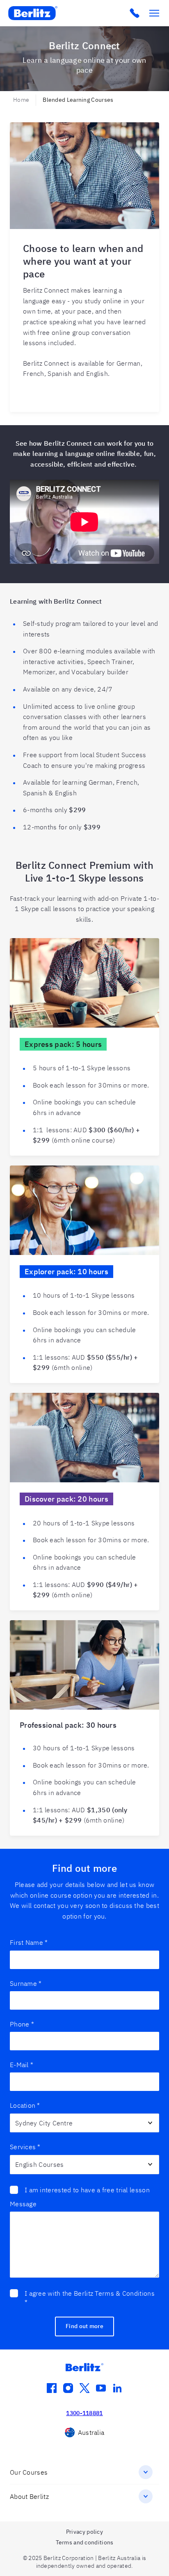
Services (25, 2147)
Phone (22, 2024)
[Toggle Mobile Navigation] (154, 13)
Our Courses (29, 2472)
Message (23, 2204)
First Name (29, 1942)
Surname (26, 1983)
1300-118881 (84, 2413)
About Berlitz (29, 2496)
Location (25, 2105)
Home (21, 100)
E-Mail (22, 2065)
